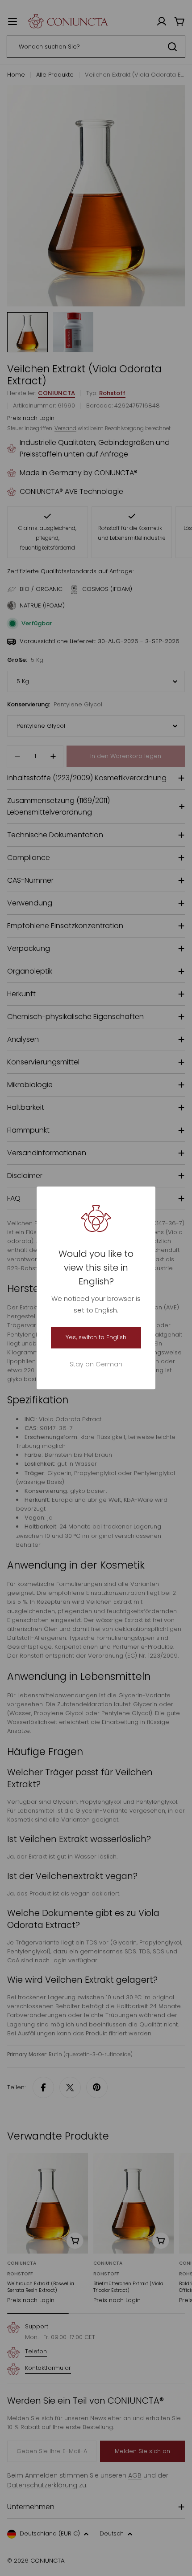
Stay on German (96, 1365)
